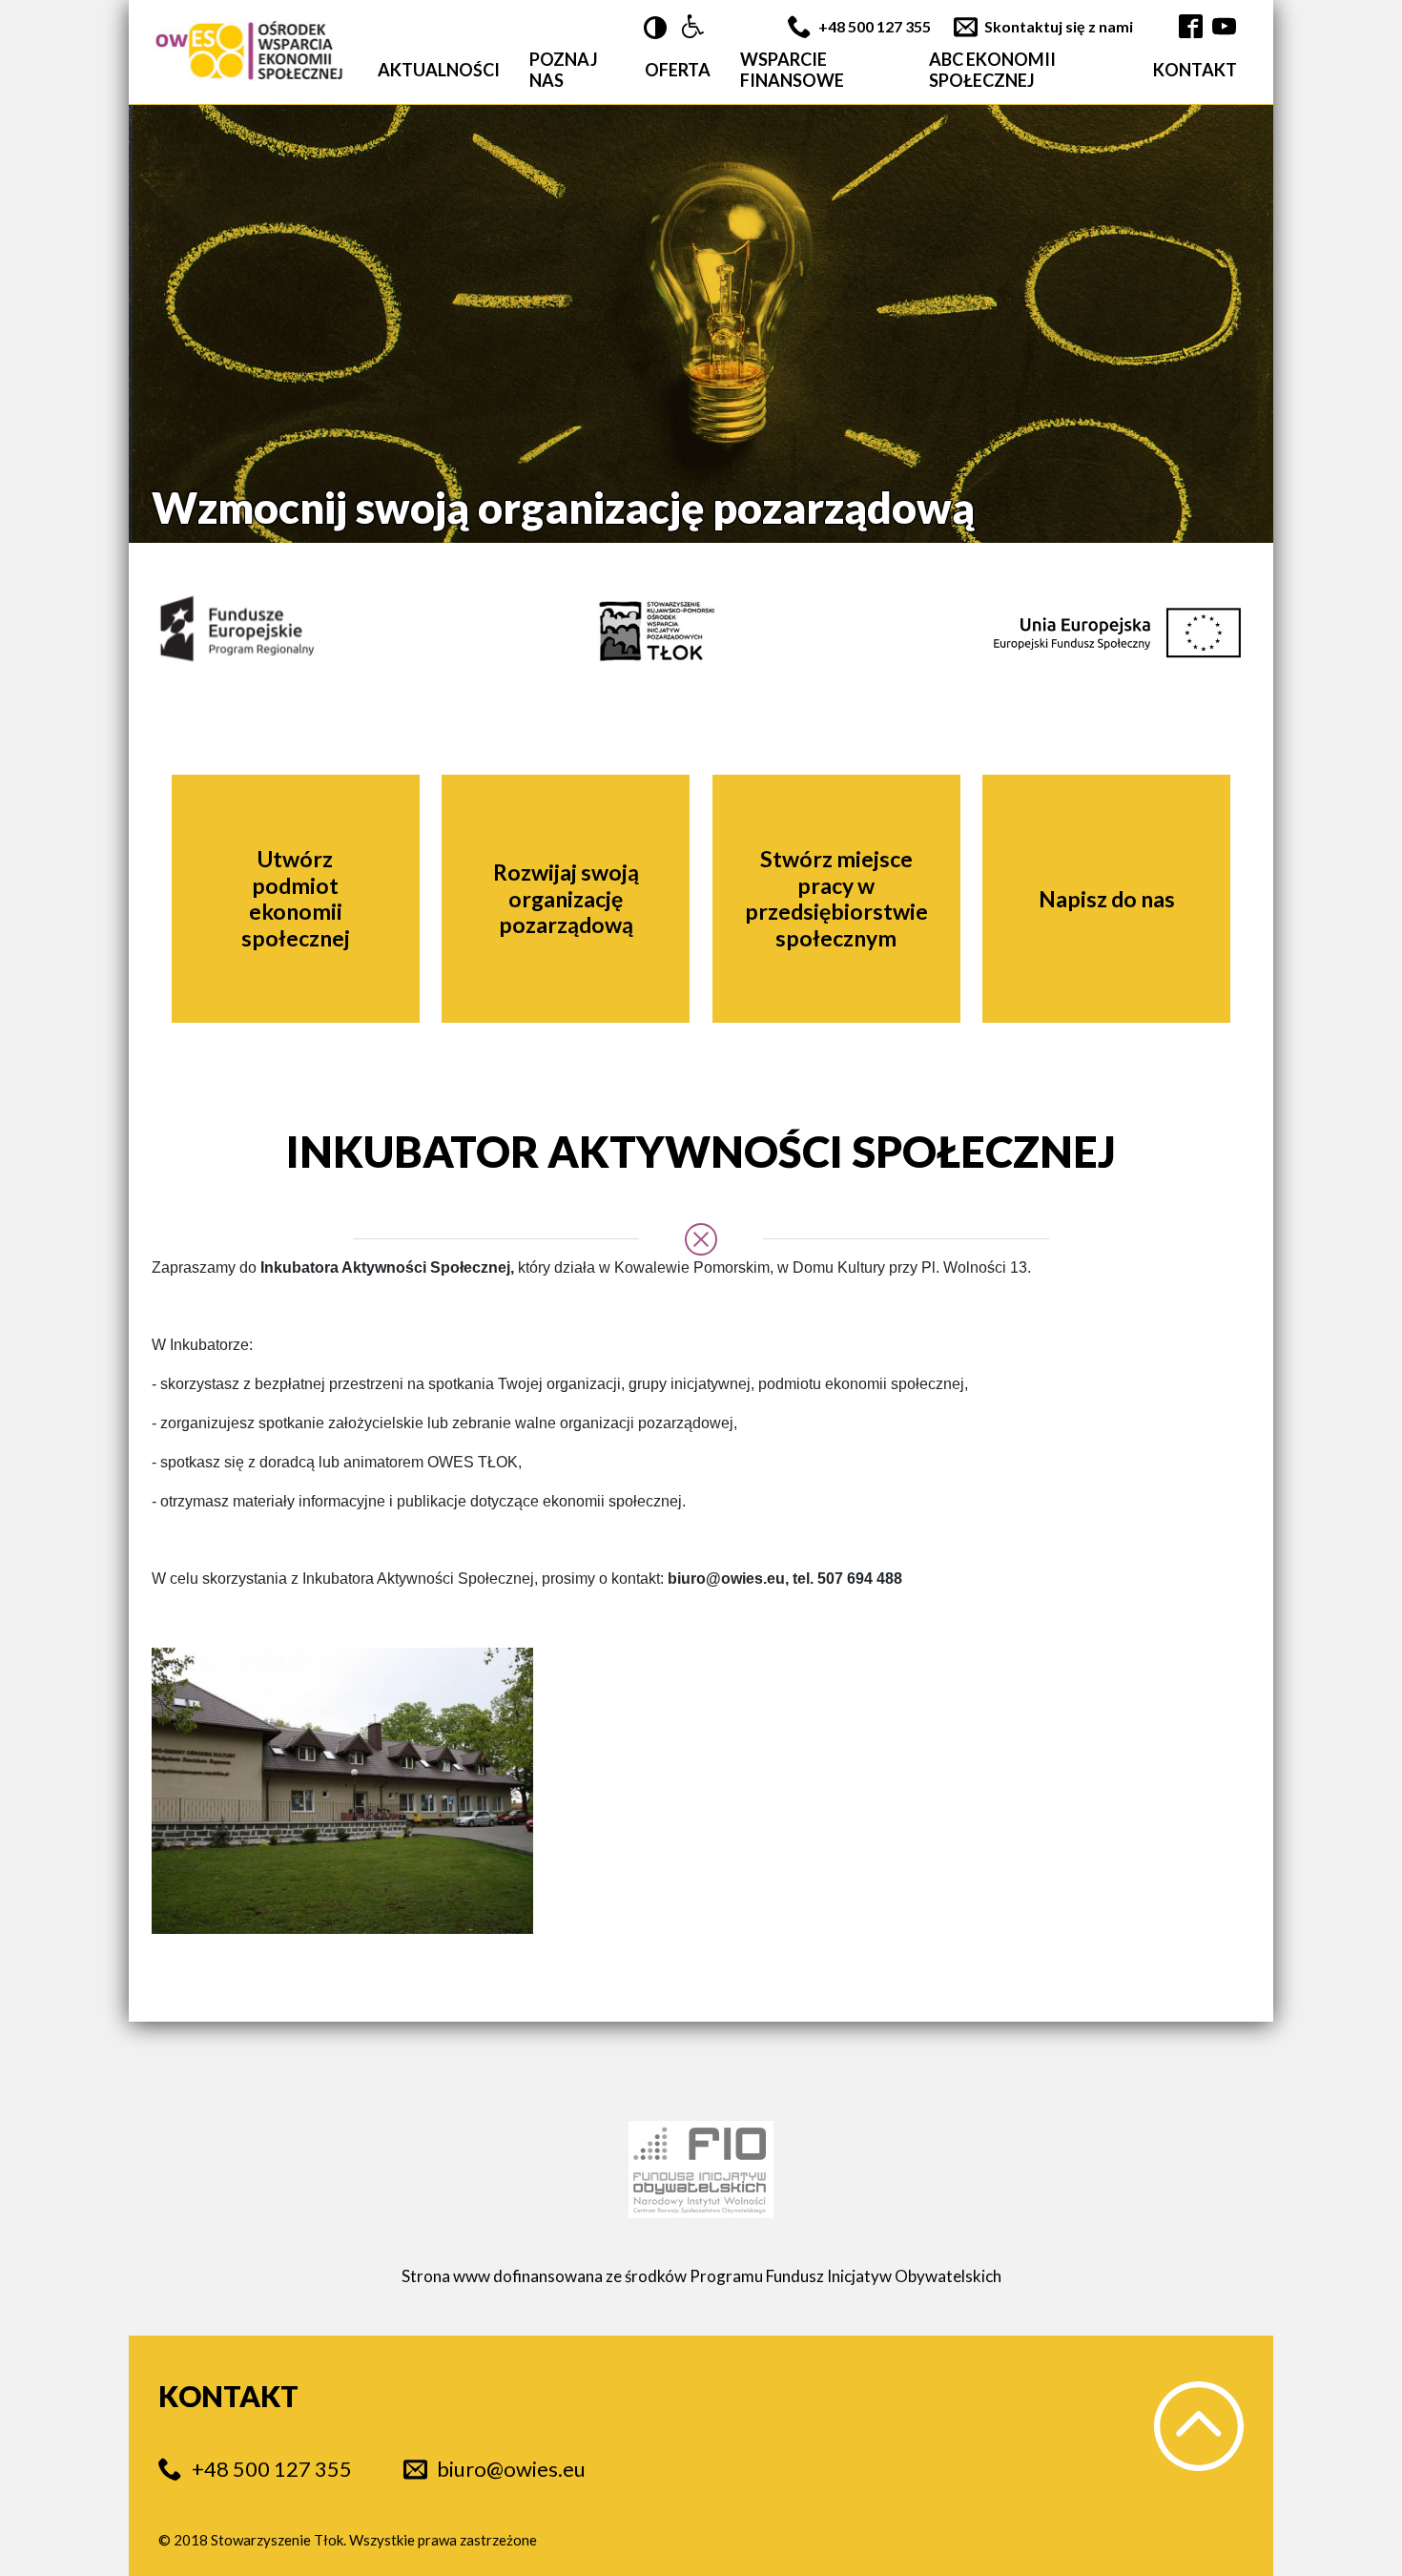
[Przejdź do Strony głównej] (249, 52)
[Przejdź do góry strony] (1199, 2426)
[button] (693, 27)
